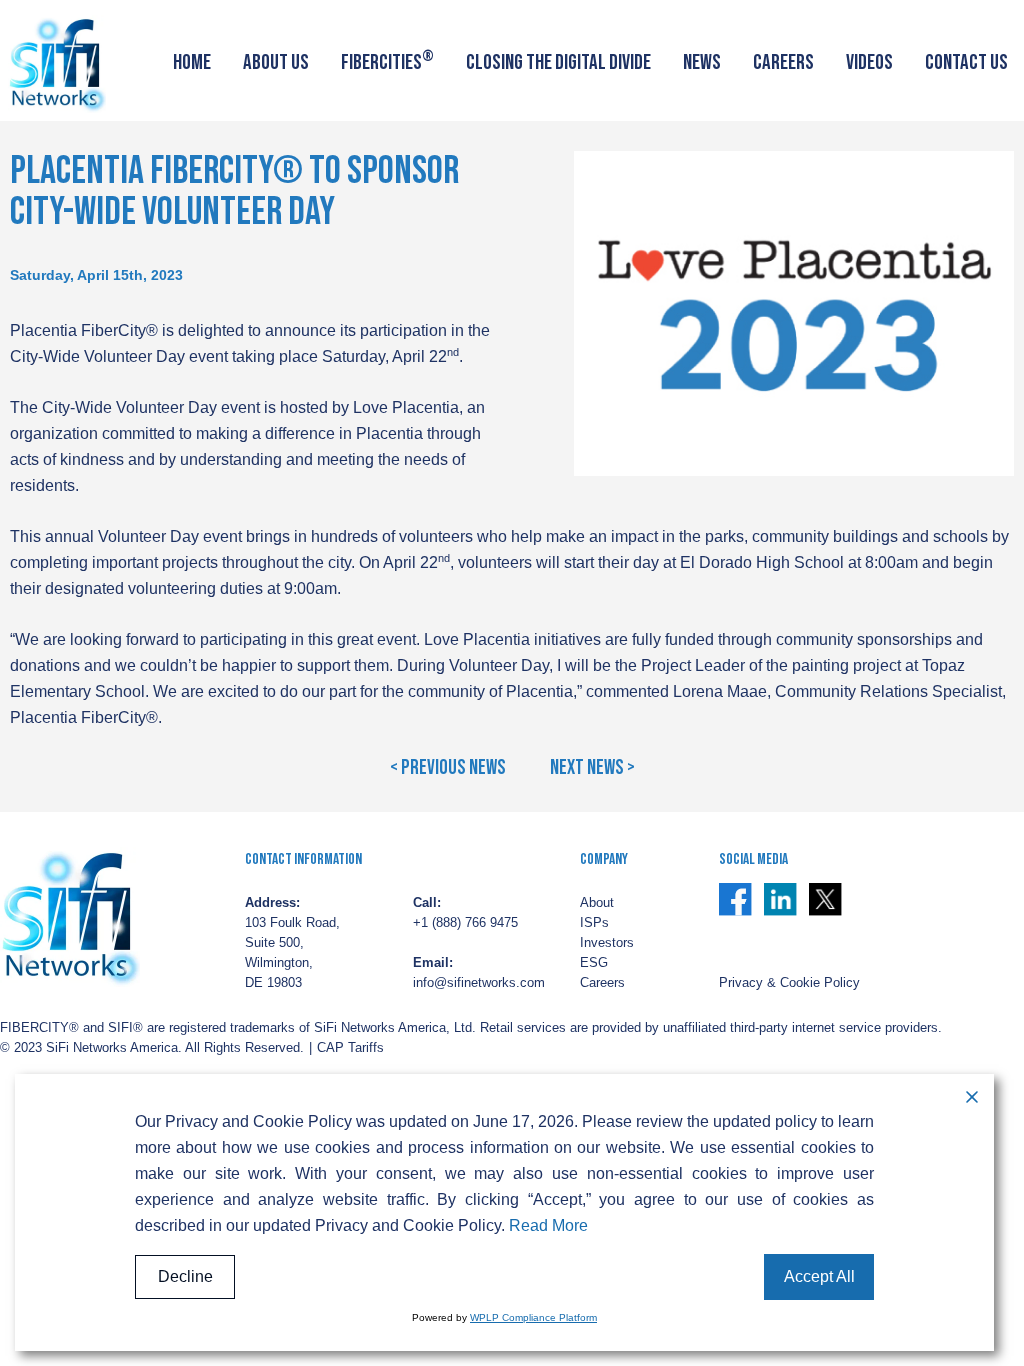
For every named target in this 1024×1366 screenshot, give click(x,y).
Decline (185, 1276)
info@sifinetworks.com (479, 983)
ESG (594, 963)
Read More (548, 1225)
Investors (607, 943)
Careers (783, 62)
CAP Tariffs (350, 1048)
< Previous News (448, 768)
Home (192, 62)
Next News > (592, 768)
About (597, 903)
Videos (869, 62)
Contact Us (966, 62)
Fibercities (387, 60)
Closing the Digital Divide (558, 62)
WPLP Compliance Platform (533, 1317)
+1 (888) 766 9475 (465, 923)
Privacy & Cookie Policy (789, 983)
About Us (276, 62)
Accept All (819, 1276)
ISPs (594, 923)
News (702, 62)
